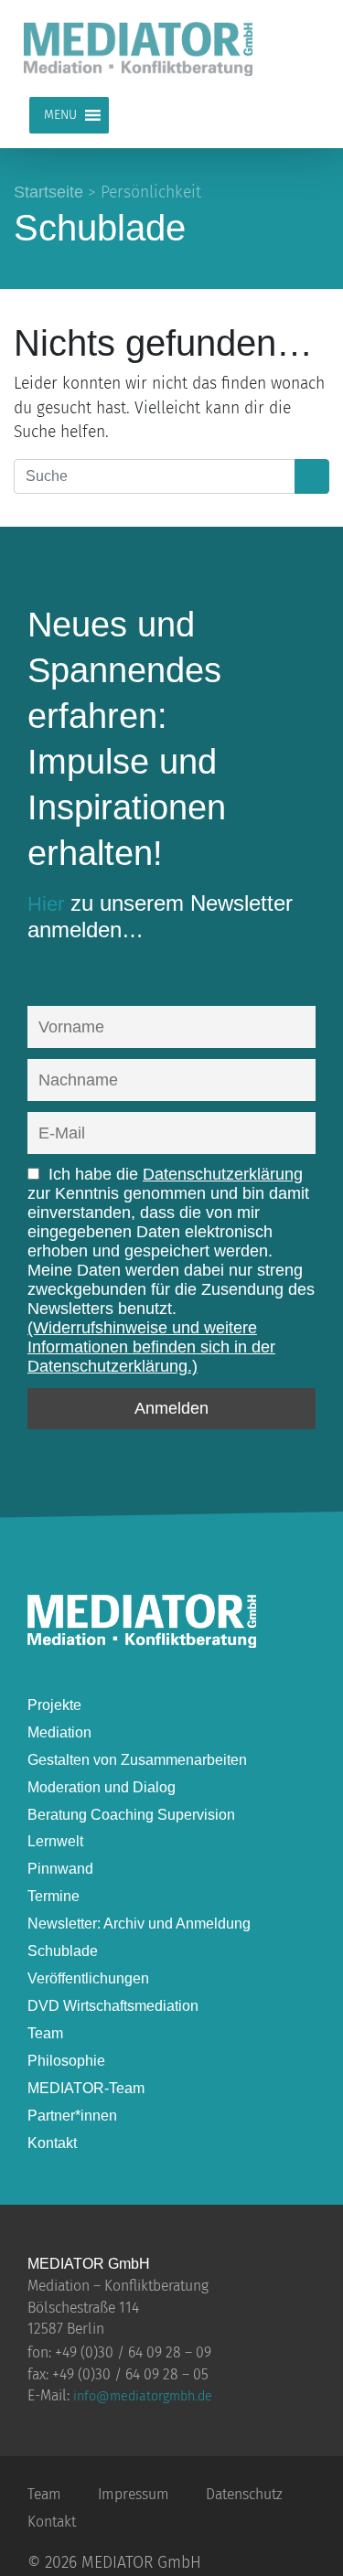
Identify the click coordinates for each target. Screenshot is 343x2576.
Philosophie (66, 2061)
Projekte (54, 1705)
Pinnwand (60, 1869)
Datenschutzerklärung (223, 1174)
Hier (46, 904)
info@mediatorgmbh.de (143, 2396)
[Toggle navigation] (303, 48)
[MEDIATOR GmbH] (142, 1641)
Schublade (63, 1951)
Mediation (59, 1732)
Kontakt (52, 2143)
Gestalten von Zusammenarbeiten (137, 1760)
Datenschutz (244, 2494)
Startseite (48, 192)
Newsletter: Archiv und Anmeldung (139, 1924)
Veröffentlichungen (88, 1978)
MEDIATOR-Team (86, 2088)
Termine (54, 1896)
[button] (60, 115)
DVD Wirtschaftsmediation (113, 2006)
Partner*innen (72, 2116)
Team (45, 2033)
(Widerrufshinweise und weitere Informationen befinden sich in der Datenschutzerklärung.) (151, 1347)
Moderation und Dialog (102, 1787)
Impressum (134, 2494)
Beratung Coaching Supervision (131, 1815)
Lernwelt (55, 1841)
